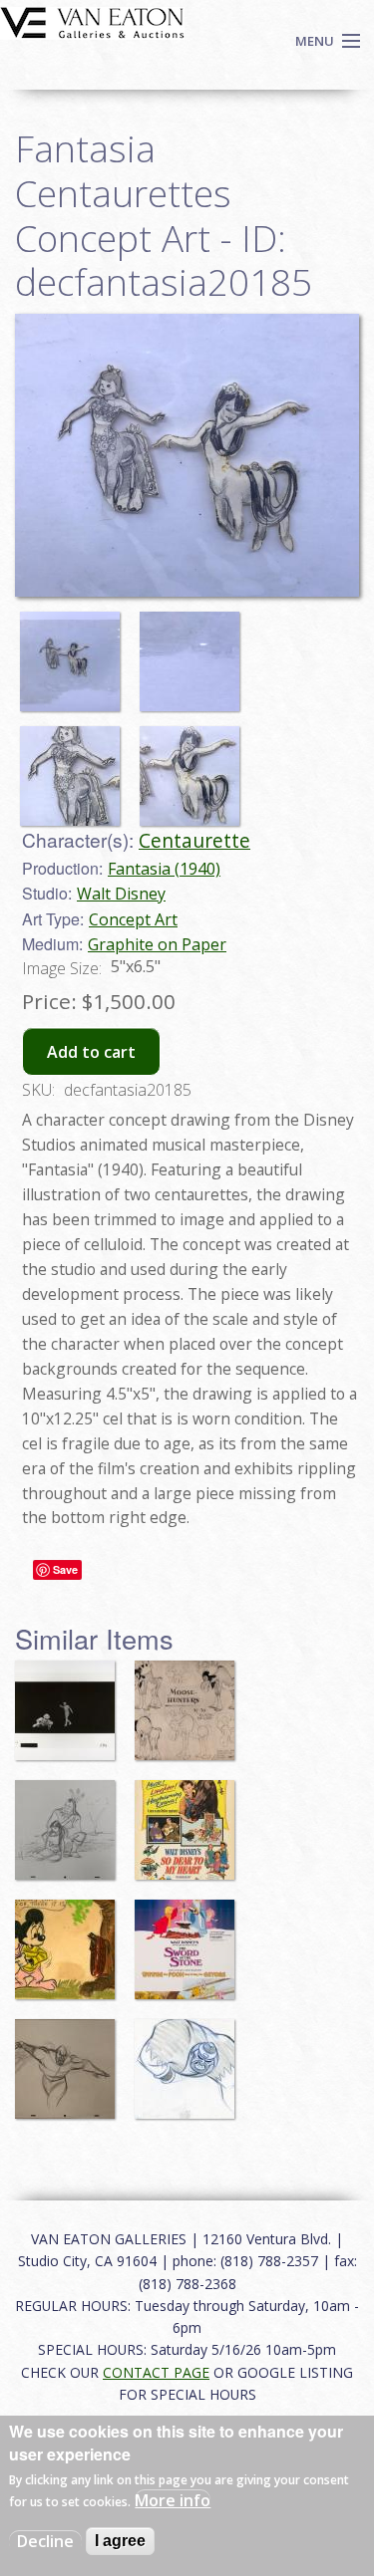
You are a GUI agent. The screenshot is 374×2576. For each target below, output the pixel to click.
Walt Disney (121, 894)
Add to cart (91, 1052)
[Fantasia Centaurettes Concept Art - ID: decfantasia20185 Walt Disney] (187, 453)
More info (173, 2500)
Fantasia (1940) (164, 869)
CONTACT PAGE (156, 2372)
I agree (120, 2541)
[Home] (92, 21)
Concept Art (133, 919)
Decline (45, 2541)
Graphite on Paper (157, 944)
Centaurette (194, 840)
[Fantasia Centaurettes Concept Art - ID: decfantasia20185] (75, 652)
